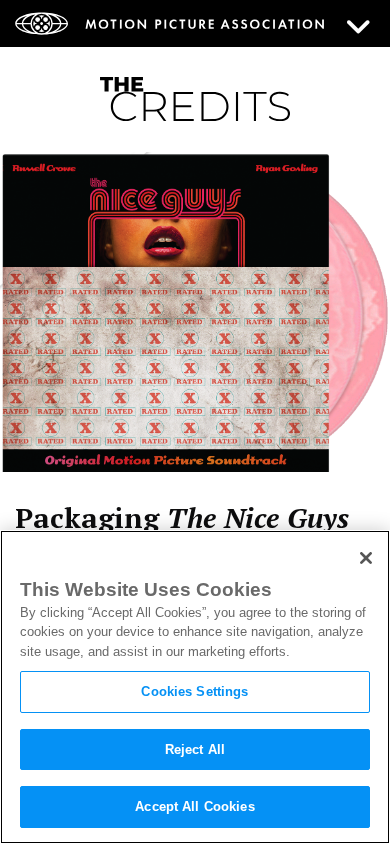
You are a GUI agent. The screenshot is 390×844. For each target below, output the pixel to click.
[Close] (366, 558)
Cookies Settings (194, 691)
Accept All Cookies (194, 806)
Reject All (195, 749)
